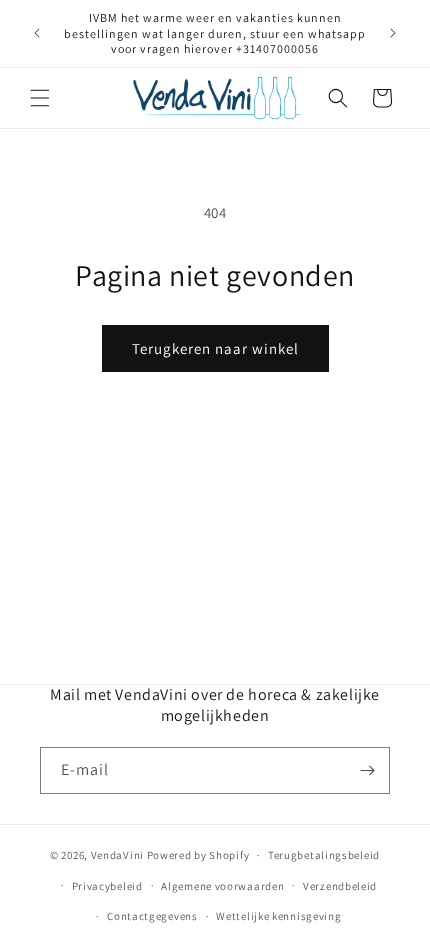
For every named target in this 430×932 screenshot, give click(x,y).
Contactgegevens (152, 916)
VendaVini (117, 855)
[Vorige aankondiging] (37, 33)
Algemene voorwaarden (222, 886)
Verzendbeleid (340, 886)
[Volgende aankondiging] (393, 33)
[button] (40, 98)
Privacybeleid (107, 886)
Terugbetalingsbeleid (324, 855)
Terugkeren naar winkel (215, 348)
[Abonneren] (367, 770)
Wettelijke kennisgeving (278, 916)
